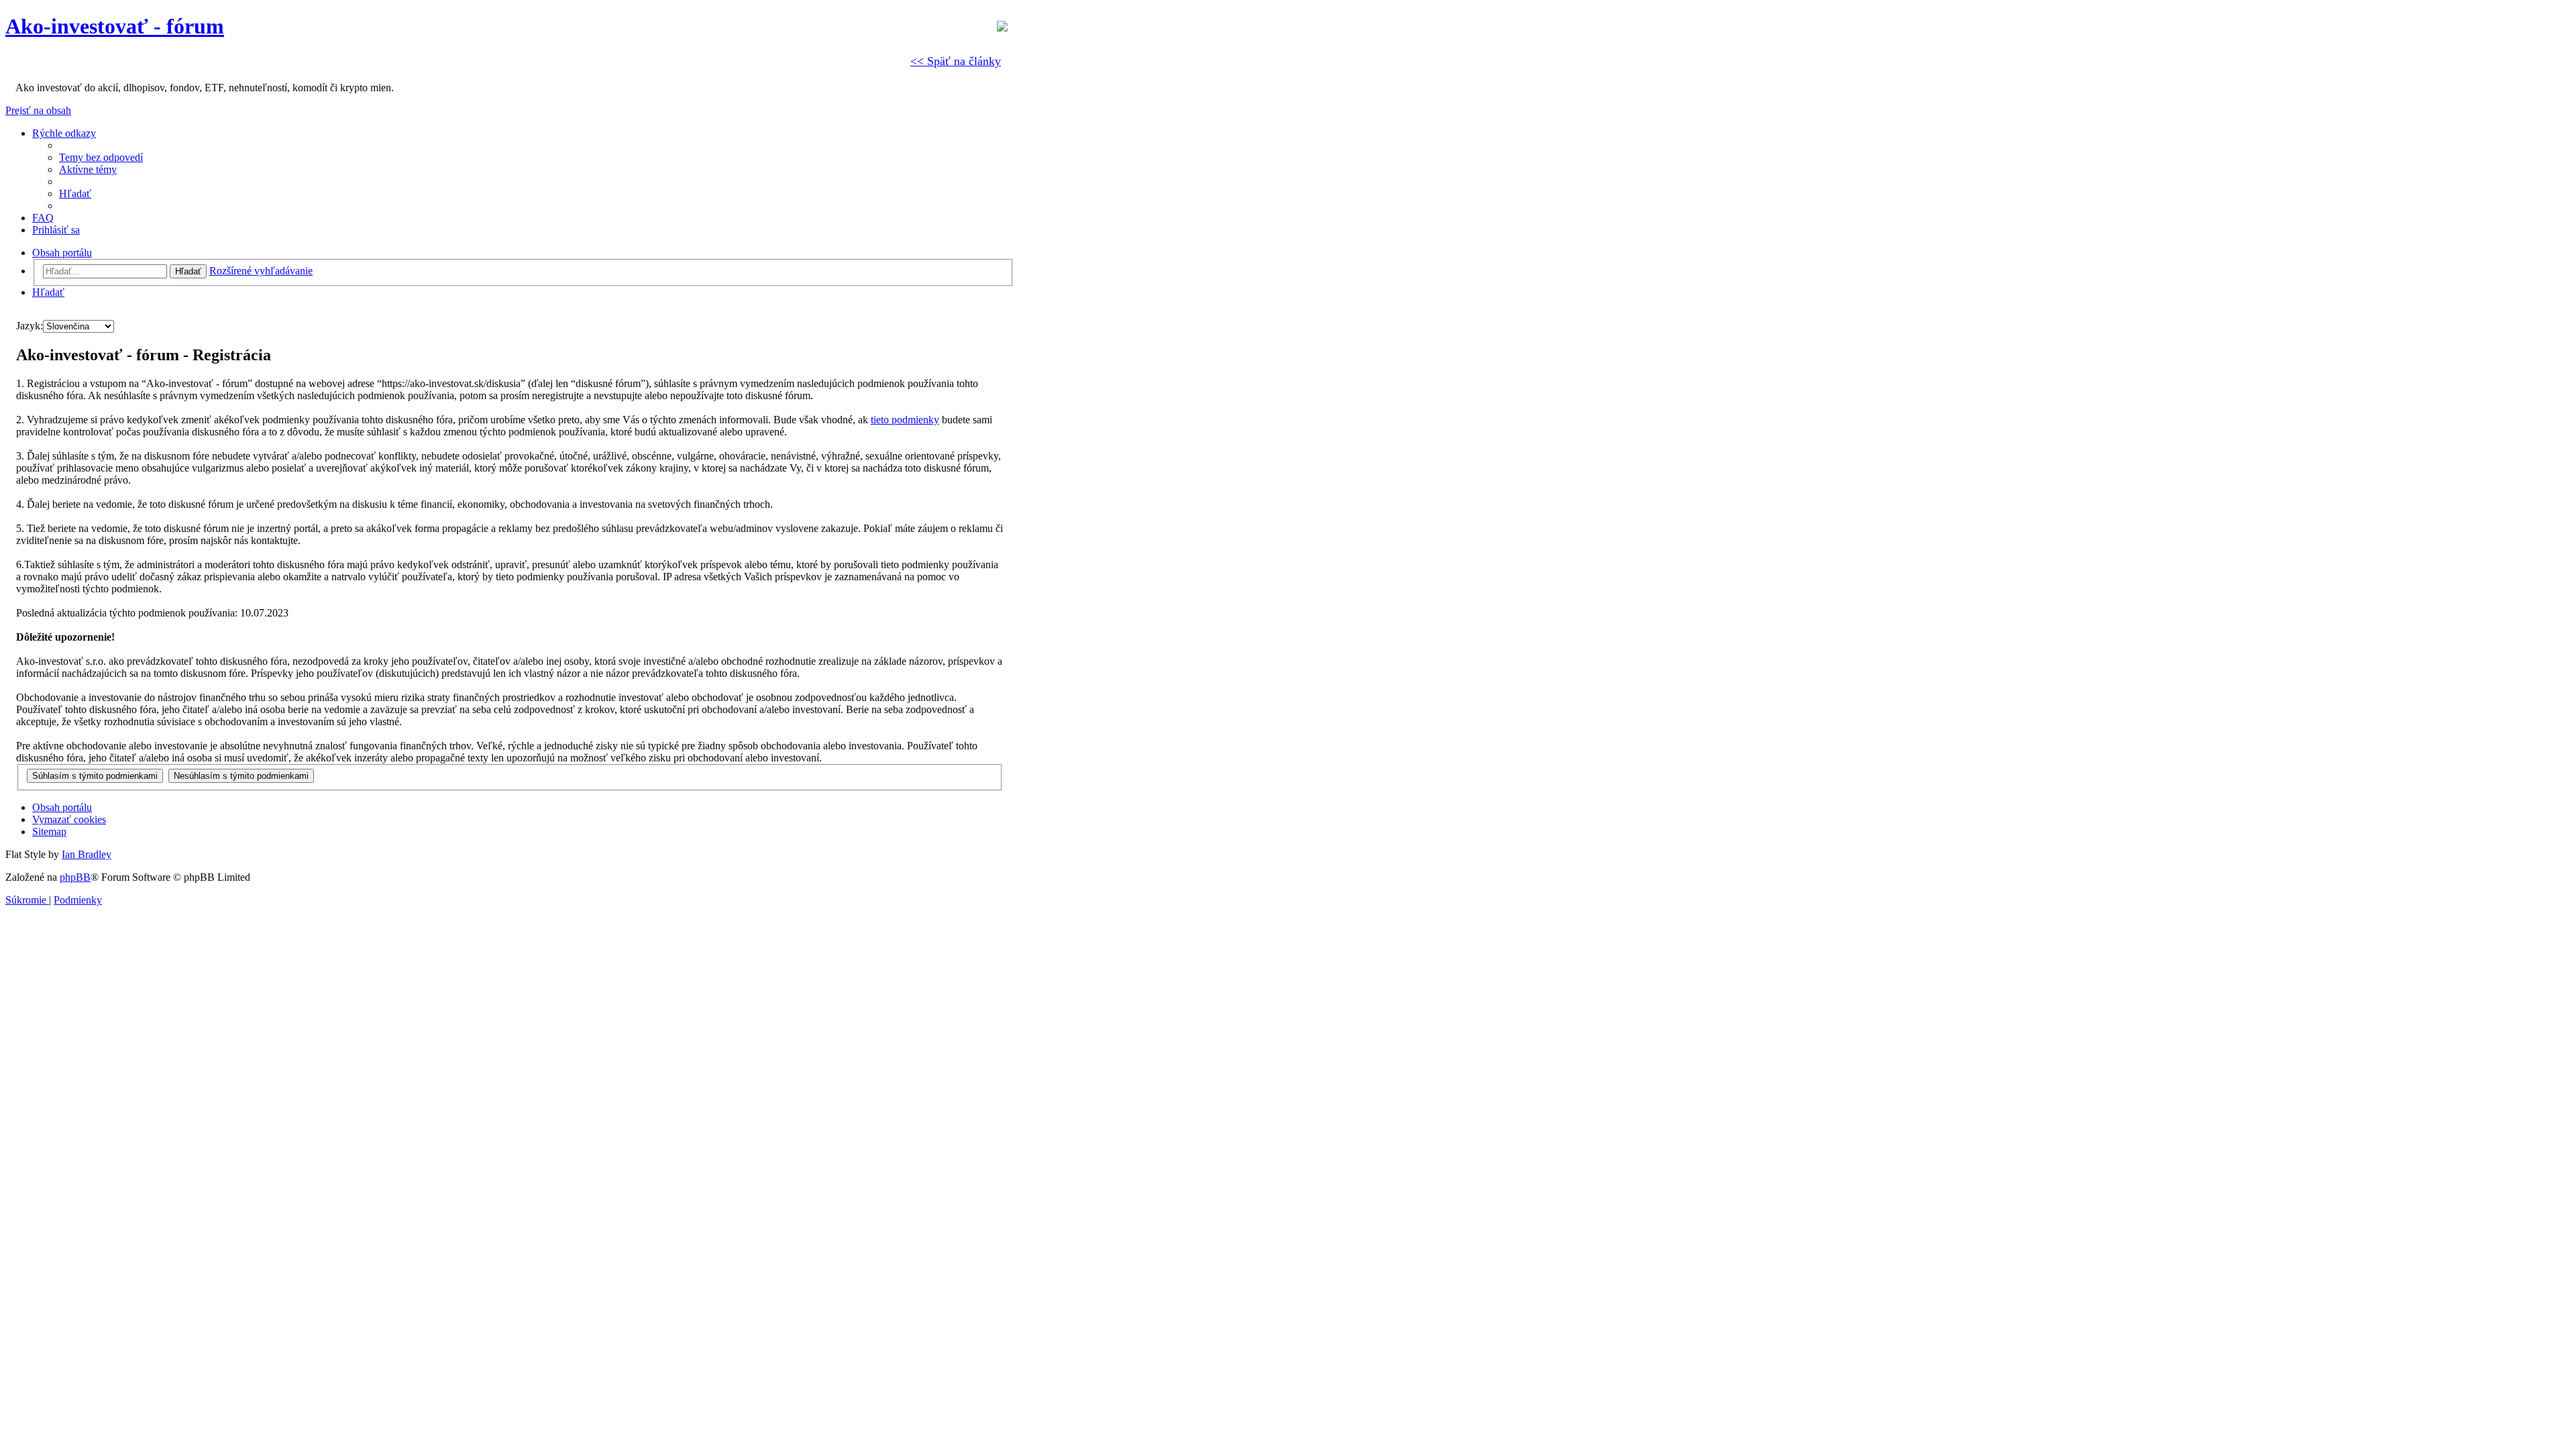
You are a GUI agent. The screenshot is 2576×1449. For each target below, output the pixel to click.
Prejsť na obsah (38, 110)
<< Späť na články (956, 61)
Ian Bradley (87, 854)
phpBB (75, 877)
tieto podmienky (905, 420)
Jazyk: (30, 326)
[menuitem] (101, 157)
